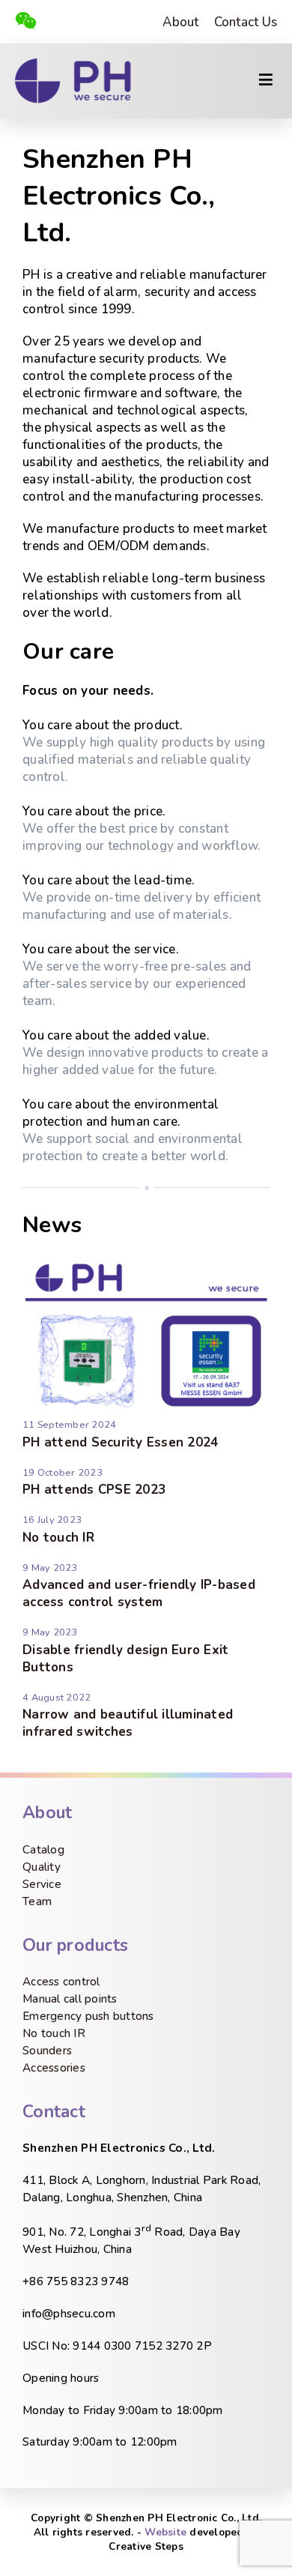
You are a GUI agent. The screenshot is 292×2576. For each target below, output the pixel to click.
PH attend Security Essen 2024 (120, 1442)
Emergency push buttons (88, 2016)
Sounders (47, 2051)
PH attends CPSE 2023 (94, 1490)
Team (37, 1901)
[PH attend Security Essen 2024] (146, 1409)
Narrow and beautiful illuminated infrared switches (128, 1723)
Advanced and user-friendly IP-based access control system (139, 1593)
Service (42, 1884)
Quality (42, 1867)
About (180, 22)
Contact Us (246, 22)
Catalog (43, 1850)
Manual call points (70, 1999)
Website (165, 2532)
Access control (61, 1982)
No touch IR (58, 1538)
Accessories (54, 2068)
